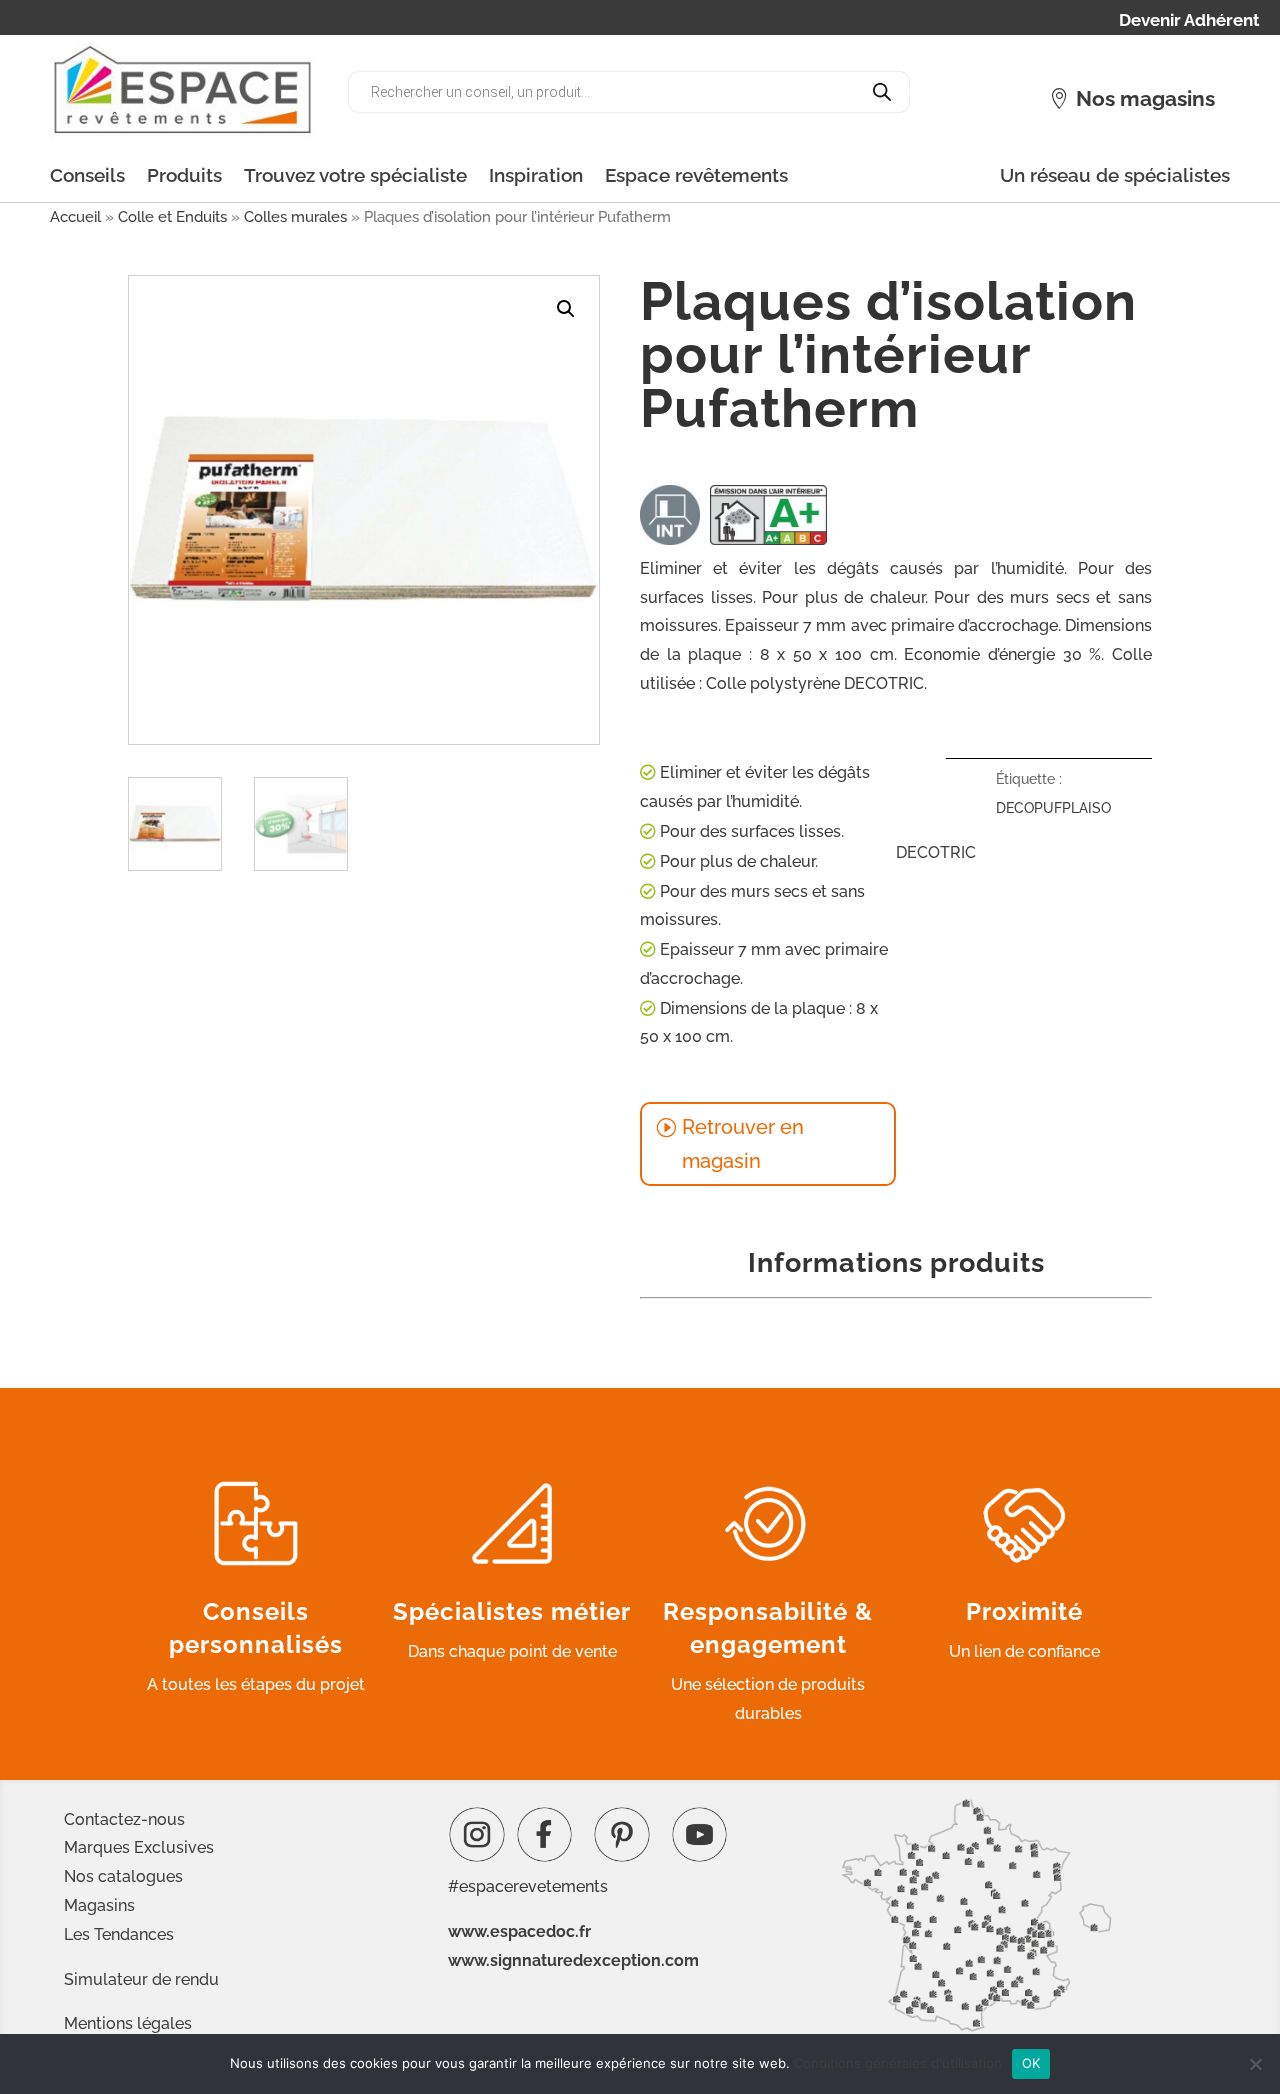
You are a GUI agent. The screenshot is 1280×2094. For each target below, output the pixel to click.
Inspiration (536, 175)
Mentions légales (128, 2023)
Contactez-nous (124, 1819)
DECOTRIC (936, 852)
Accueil (75, 216)
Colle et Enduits (172, 216)
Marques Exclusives (139, 1847)
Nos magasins (1145, 98)
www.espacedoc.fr (519, 1931)
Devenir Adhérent (1189, 21)
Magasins (99, 1905)
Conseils (87, 175)
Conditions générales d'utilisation (898, 2063)
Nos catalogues (123, 1876)
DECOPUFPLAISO (1053, 808)
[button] (566, 309)
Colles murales (295, 216)
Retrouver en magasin (743, 1144)
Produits (184, 175)
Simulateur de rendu (141, 1979)
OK (1031, 2063)
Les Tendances (119, 1934)
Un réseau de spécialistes (1115, 175)
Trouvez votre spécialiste (355, 175)
